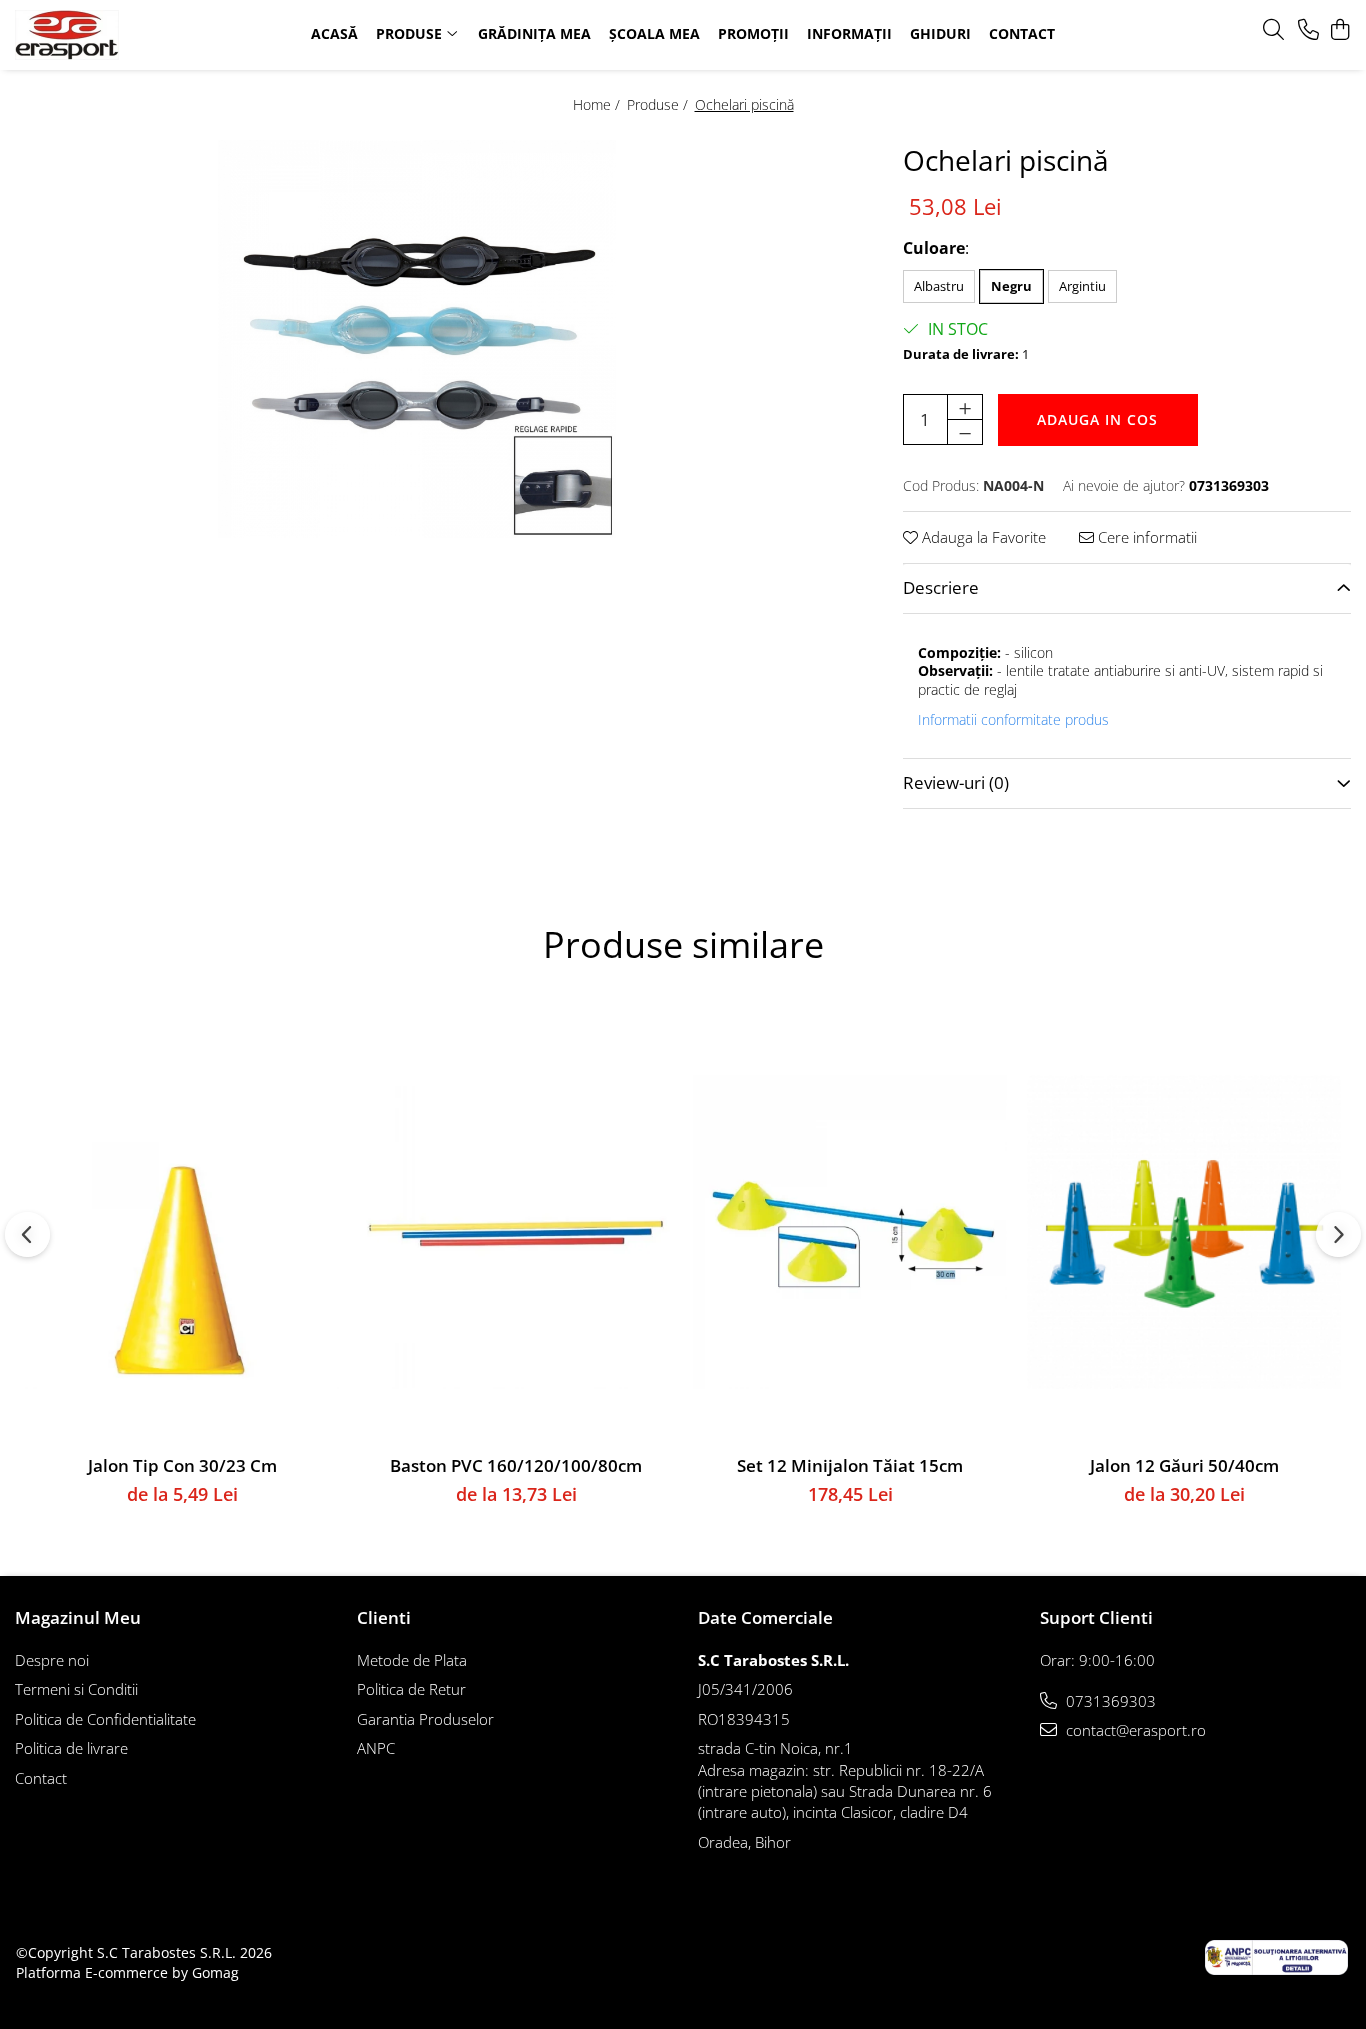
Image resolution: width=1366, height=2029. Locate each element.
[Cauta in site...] (1273, 30)
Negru (1011, 286)
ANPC (376, 1748)
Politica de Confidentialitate (105, 1719)
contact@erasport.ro (1134, 1730)
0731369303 (1109, 1701)
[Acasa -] (136, 35)
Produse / (659, 104)
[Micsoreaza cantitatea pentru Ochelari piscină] (965, 432)
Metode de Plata (412, 1660)
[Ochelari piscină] (417, 339)
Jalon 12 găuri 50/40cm (1184, 1465)
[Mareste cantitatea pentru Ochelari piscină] (965, 407)
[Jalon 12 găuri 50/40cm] (1184, 1232)
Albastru (939, 286)
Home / (598, 104)
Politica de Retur (411, 1689)
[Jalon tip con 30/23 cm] (182, 1232)
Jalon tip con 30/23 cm (182, 1465)
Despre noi (52, 1660)
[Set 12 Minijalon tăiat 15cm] (850, 1232)
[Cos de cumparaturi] (1340, 30)
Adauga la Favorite (982, 537)
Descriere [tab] (941, 587)
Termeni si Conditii (76, 1689)
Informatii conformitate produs (1013, 720)
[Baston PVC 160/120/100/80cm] (516, 1232)
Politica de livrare (71, 1748)
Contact (41, 1778)
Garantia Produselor (425, 1719)
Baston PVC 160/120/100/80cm (516, 1465)
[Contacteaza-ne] (1308, 30)
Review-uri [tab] (956, 782)
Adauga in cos (1097, 419)
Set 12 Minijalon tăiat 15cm (850, 1465)
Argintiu (1082, 286)
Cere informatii (1145, 537)
